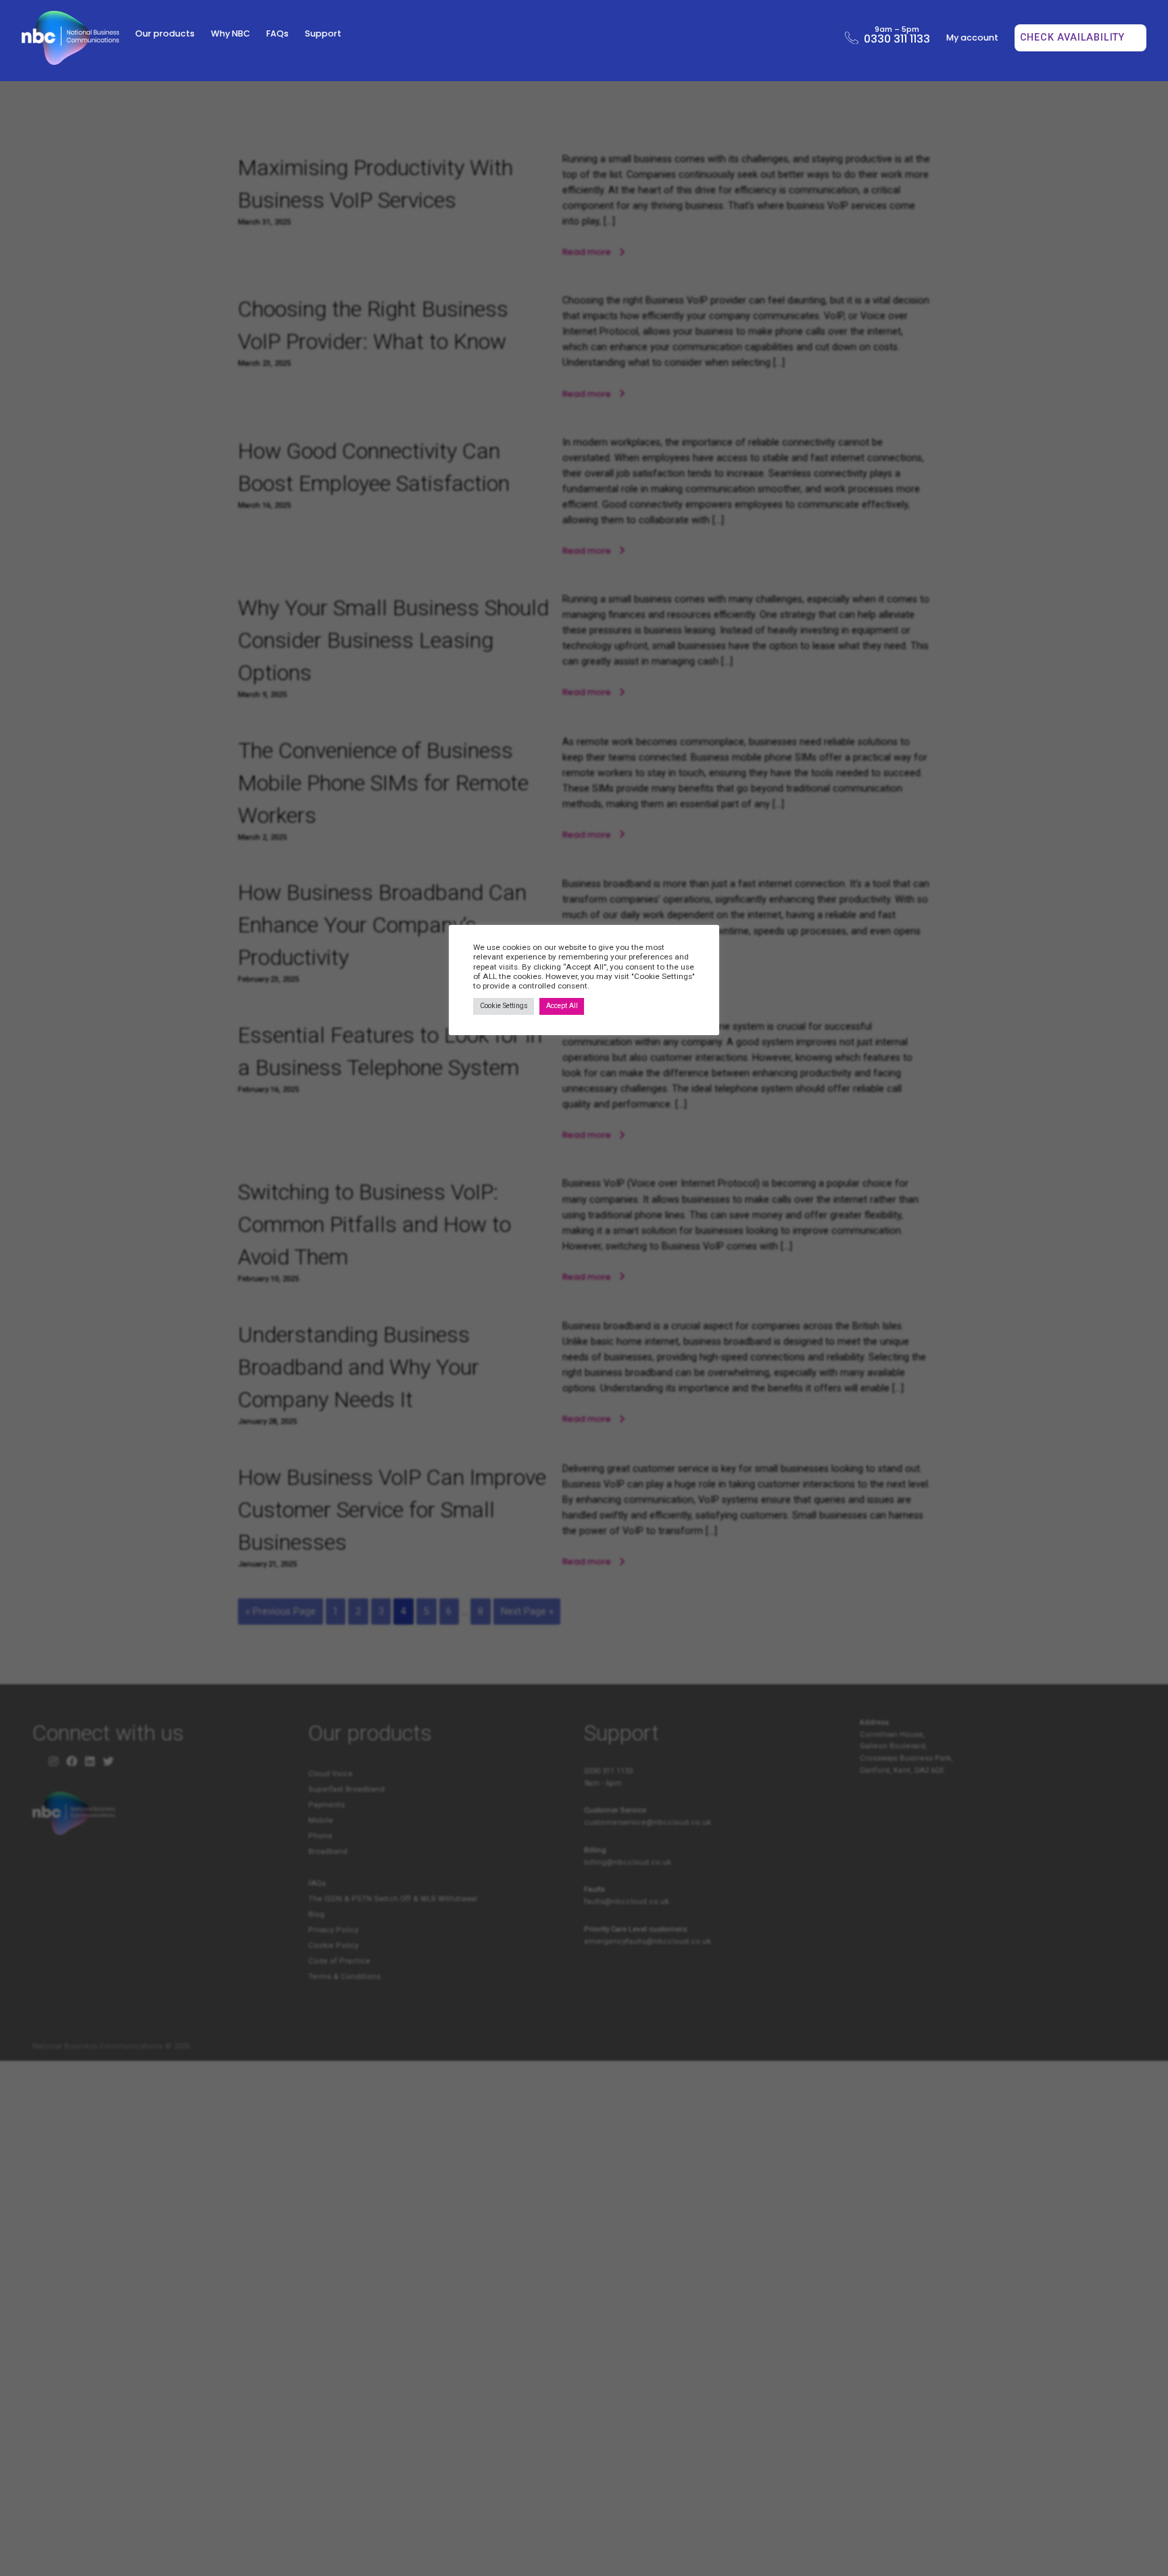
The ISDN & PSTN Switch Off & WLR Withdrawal (393, 1899)
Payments (326, 1805)
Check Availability (1074, 38)
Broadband (328, 1852)
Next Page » (527, 1612)
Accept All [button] (562, 1006)
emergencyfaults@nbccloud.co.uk (648, 1941)
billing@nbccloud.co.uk (628, 1862)
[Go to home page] (70, 38)
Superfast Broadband (346, 1789)
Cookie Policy (333, 1946)
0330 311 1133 (897, 37)
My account (972, 38)
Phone (320, 1836)
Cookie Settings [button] (504, 1006)
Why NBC (230, 33)
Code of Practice (339, 1961)
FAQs (277, 33)
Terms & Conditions (344, 1977)
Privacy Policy (333, 1930)
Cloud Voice (331, 1774)
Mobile (321, 1820)
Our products (165, 33)
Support (323, 33)
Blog (316, 1914)
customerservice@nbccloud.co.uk (648, 1822)
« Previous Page (281, 1612)
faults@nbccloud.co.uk (627, 1902)
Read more (588, 252)
